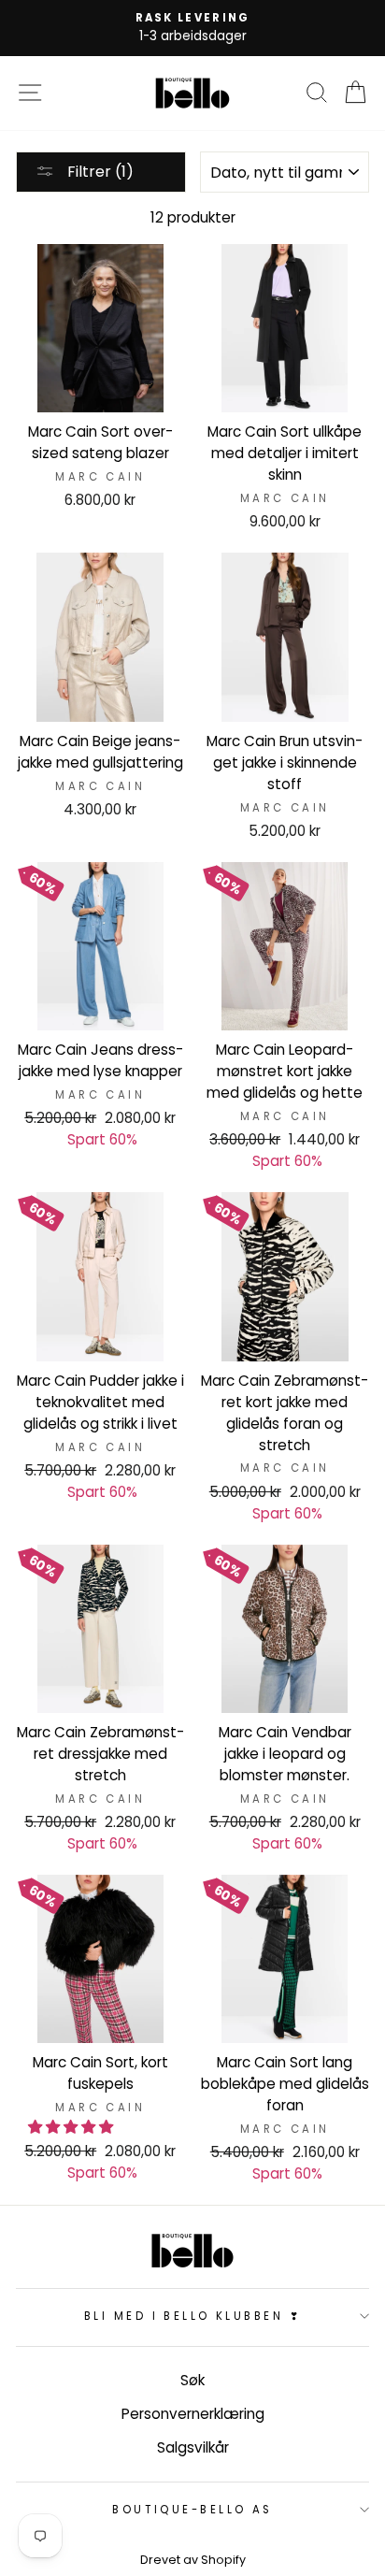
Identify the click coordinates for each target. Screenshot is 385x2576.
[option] (192, 28)
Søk (192, 2380)
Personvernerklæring (193, 2414)
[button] (72, 2127)
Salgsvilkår (193, 2447)
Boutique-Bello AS (192, 2510)
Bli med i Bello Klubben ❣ (192, 2316)
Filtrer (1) (99, 172)
